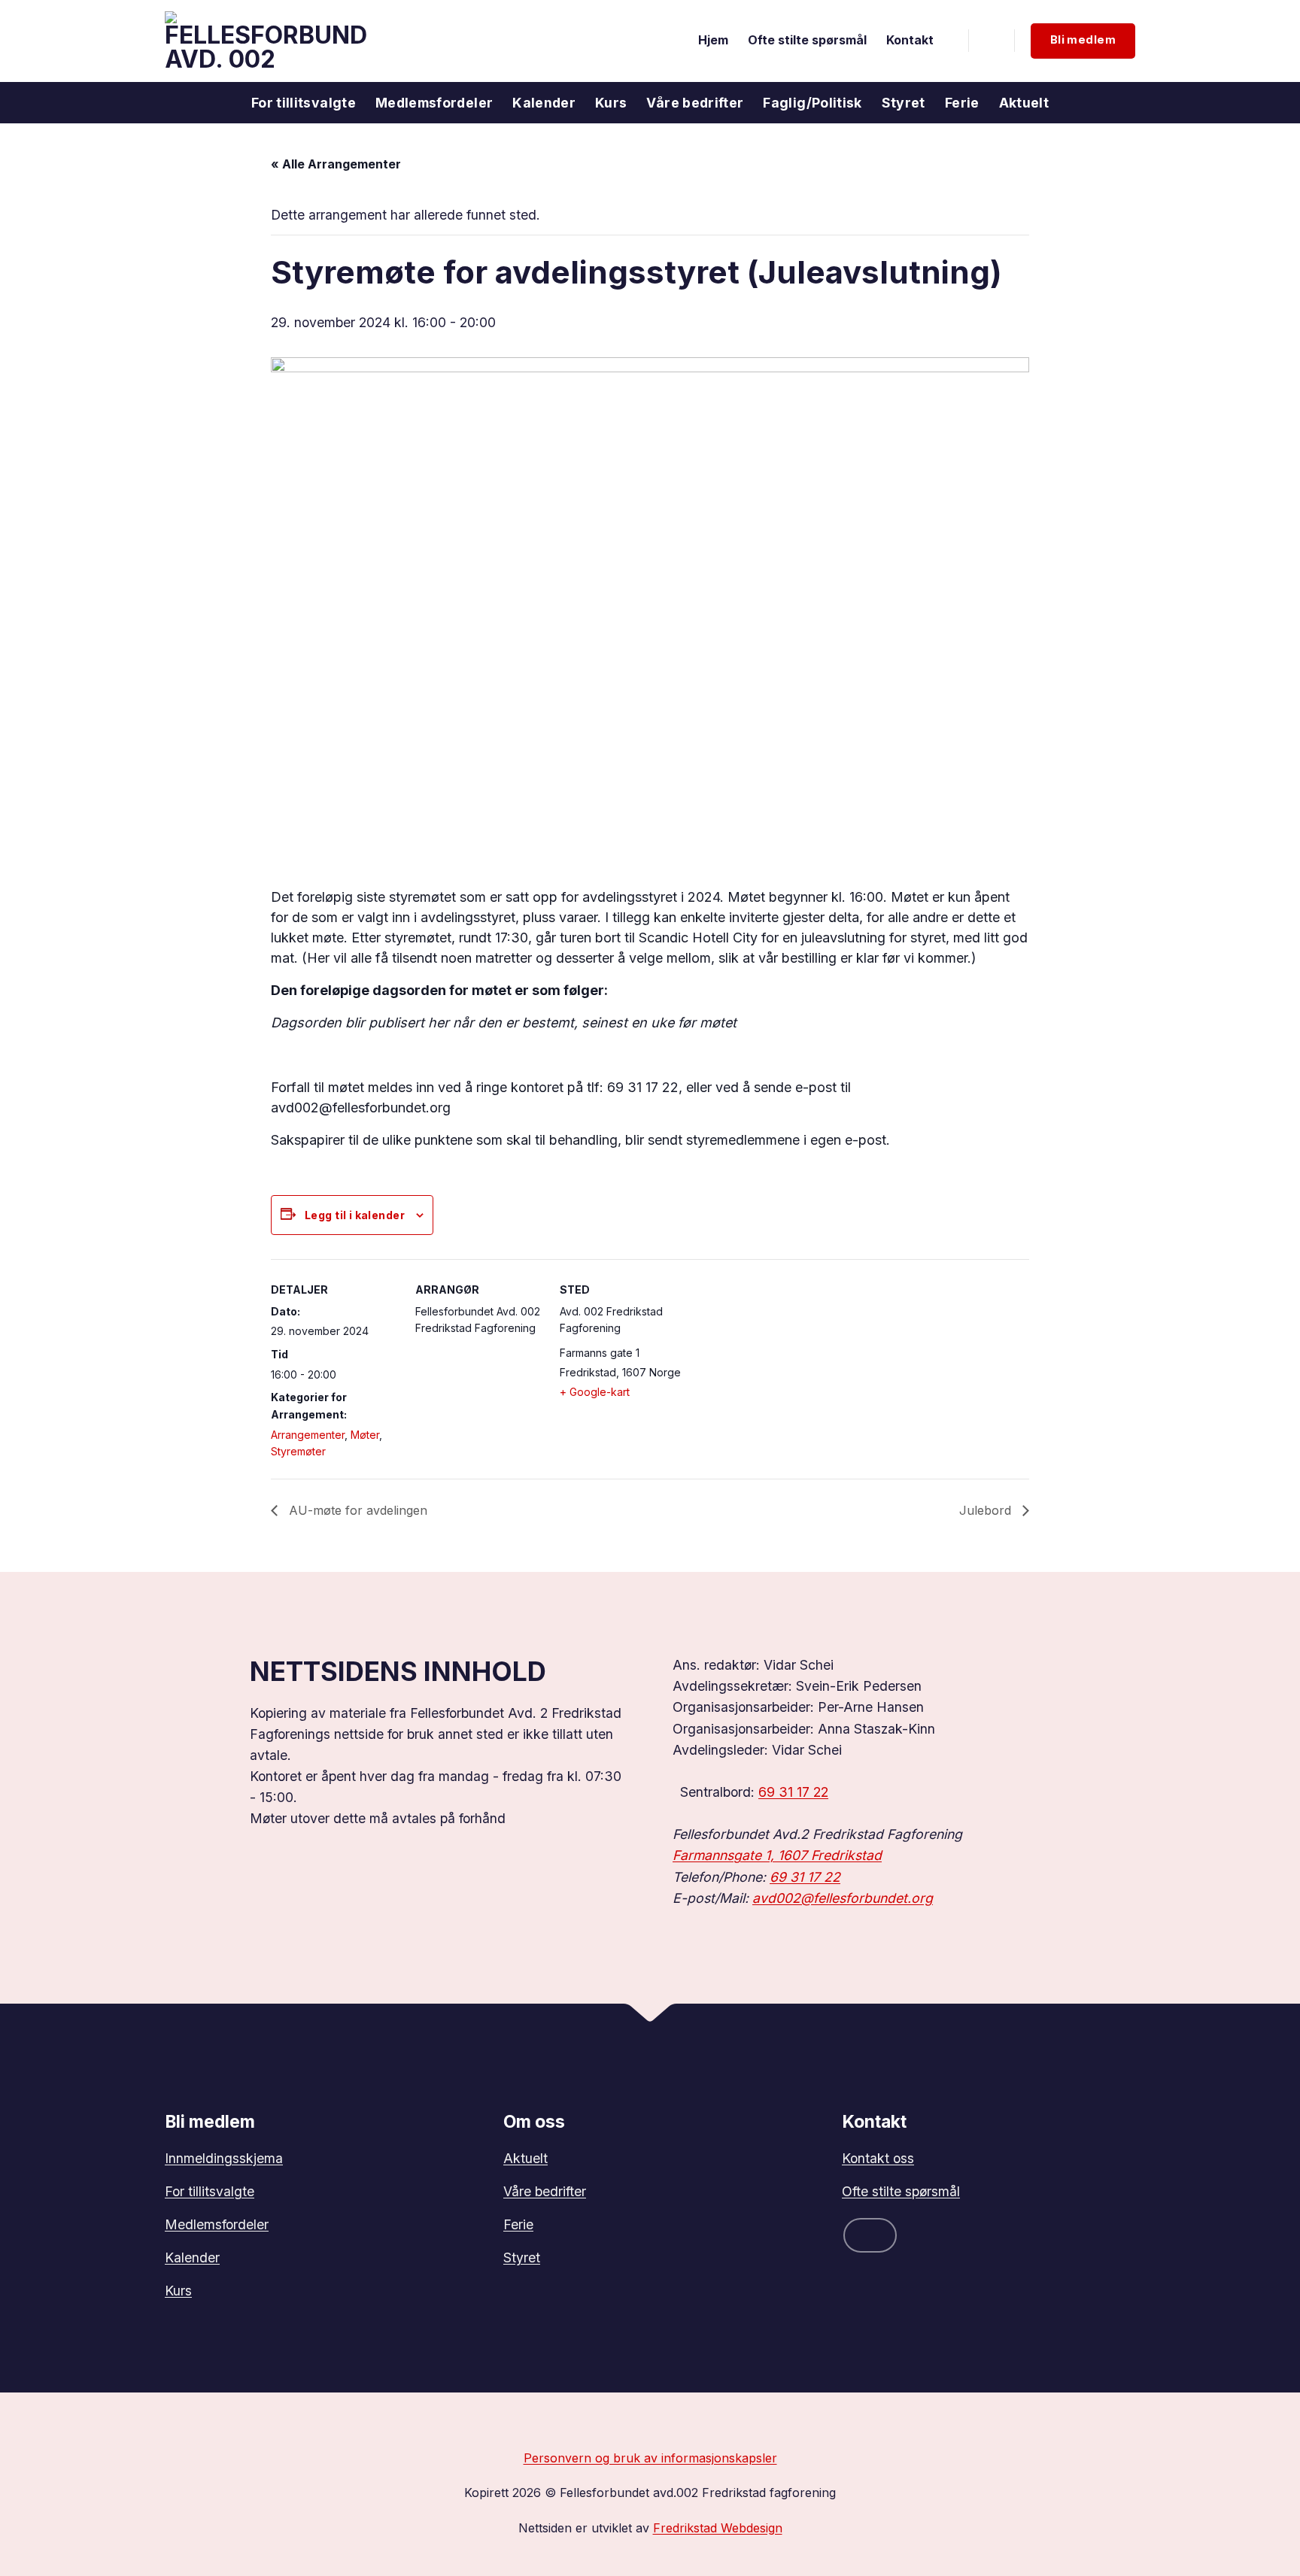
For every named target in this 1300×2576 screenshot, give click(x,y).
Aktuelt (1024, 103)
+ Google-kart (595, 1392)
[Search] (992, 41)
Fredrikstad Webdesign (718, 2528)
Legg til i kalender (355, 1215)
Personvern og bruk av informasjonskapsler (650, 2458)
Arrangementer (308, 1435)
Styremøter (298, 1451)
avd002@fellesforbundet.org (843, 1898)
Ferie (962, 103)
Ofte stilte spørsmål (807, 40)
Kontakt (910, 40)
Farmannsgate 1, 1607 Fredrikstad (777, 1855)
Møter (365, 1435)
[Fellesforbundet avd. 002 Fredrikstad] (266, 41)
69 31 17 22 (793, 1792)
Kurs (611, 103)
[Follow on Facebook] (870, 2235)
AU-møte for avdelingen (356, 1510)
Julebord (987, 1510)
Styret (904, 103)
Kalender (544, 103)
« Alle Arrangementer (336, 164)
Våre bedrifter (695, 103)
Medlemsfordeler (434, 103)
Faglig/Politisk (812, 103)
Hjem (713, 40)
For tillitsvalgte (304, 103)
